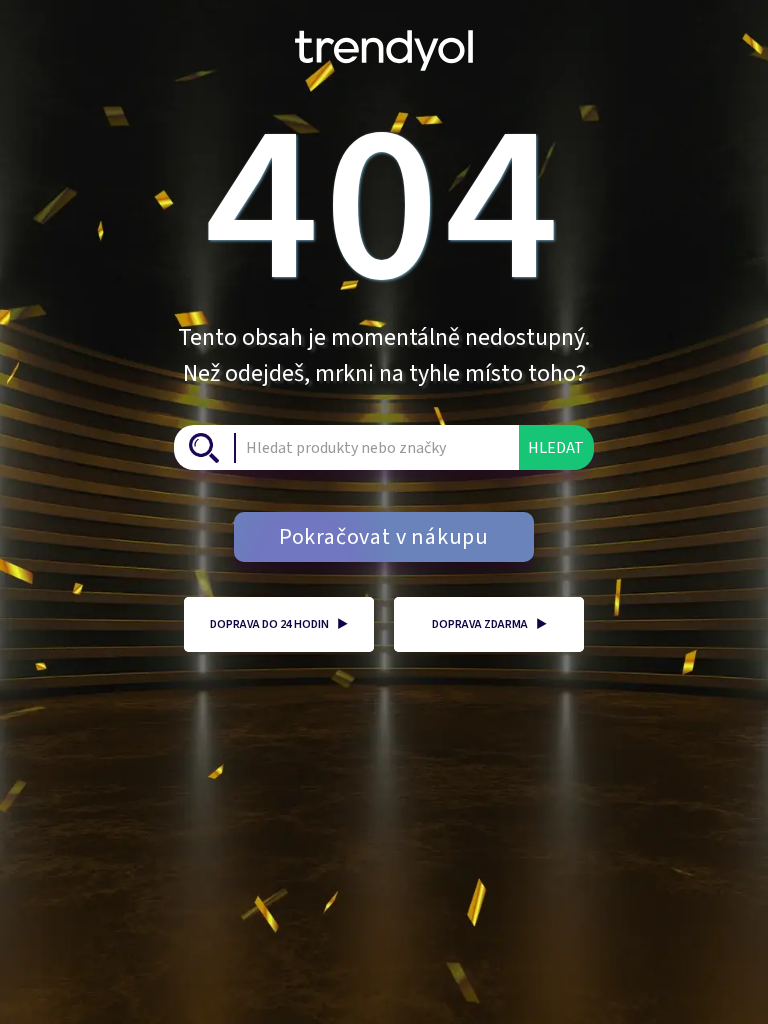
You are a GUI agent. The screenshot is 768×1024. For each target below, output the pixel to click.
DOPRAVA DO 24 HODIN (279, 624)
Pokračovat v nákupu (384, 537)
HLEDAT (556, 448)
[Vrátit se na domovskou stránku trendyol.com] (384, 43)
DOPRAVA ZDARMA (489, 624)
